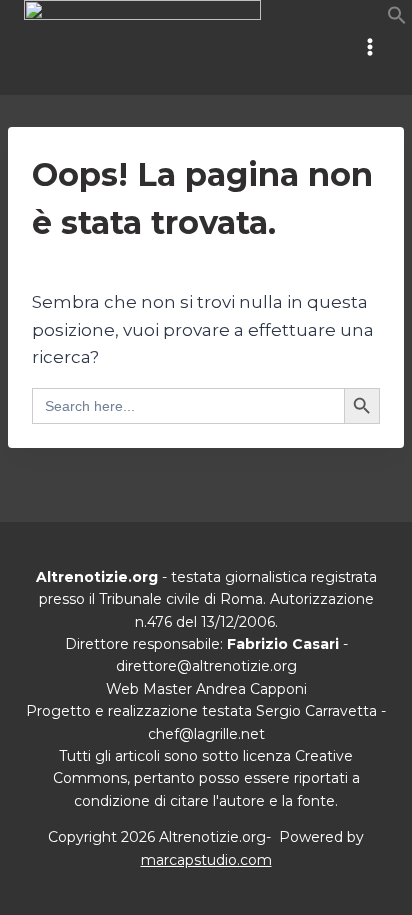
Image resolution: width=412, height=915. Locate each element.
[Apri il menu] (369, 47)
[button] (397, 19)
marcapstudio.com (206, 860)
